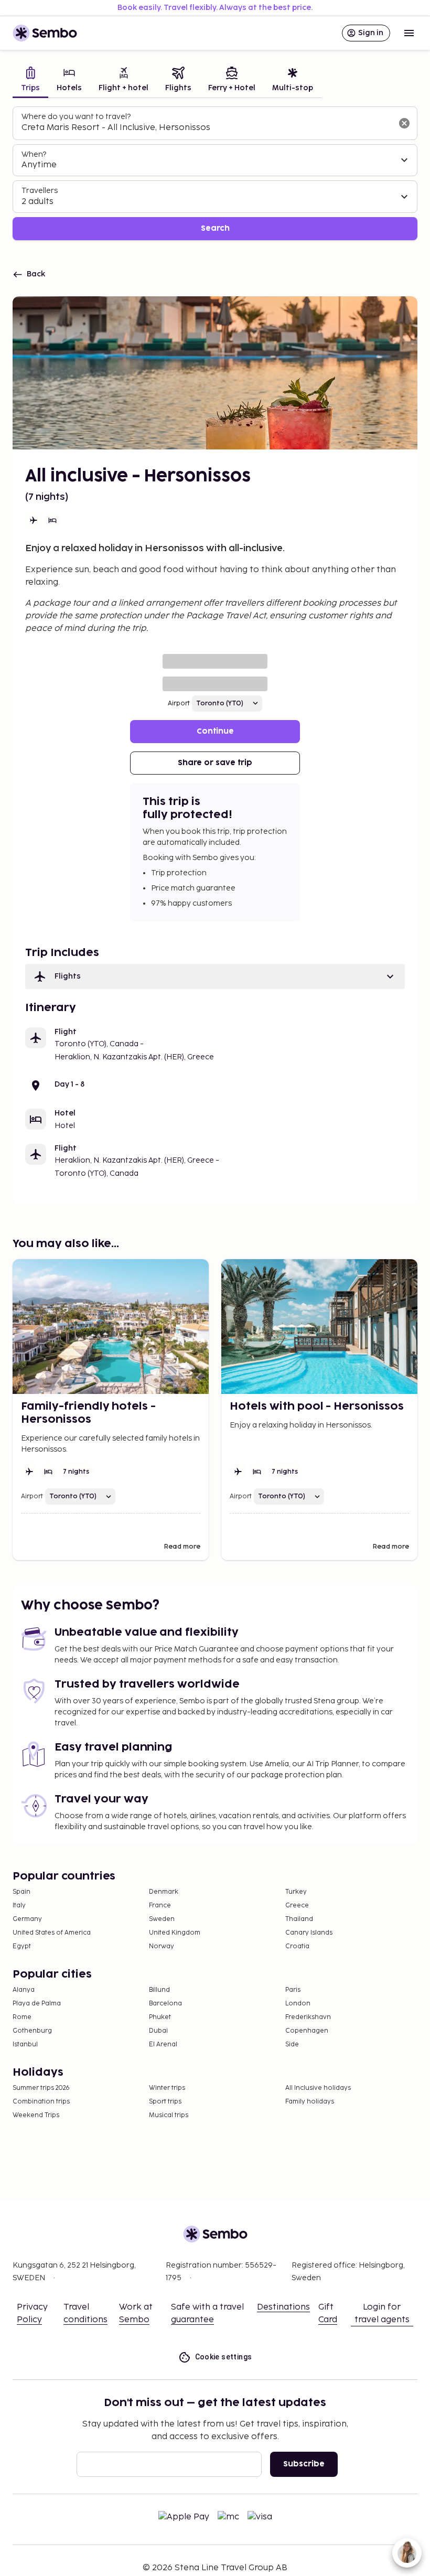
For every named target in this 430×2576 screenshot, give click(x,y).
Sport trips (165, 2102)
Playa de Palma (37, 2004)
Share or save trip (215, 763)
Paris (293, 1990)
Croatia (297, 1946)
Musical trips (169, 2115)
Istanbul (25, 2044)
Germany (27, 1919)
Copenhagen (307, 2031)
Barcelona (165, 2004)
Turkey (296, 1892)
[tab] (30, 80)
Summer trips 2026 (41, 2088)
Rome (22, 2017)
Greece (297, 1906)
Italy (19, 1906)
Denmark (164, 1892)
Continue (215, 731)
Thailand (299, 1919)
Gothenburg (32, 2031)
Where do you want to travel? (76, 117)
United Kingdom (175, 1933)
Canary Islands (309, 1933)
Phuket (160, 2017)
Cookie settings (224, 2357)
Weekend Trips (36, 2115)
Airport (179, 704)
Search (215, 228)
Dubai (158, 2031)
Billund (159, 1990)
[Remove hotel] (404, 123)
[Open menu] (409, 33)
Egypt (22, 1946)
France (160, 1906)
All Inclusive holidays (318, 2088)
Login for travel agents (382, 2314)
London (298, 2004)
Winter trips (167, 2088)
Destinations (283, 2307)
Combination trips (41, 2102)
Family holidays (310, 2102)
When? (34, 154)
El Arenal (163, 2044)
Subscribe (304, 2464)
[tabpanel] (215, 173)
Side (292, 2044)
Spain (21, 1892)
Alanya (24, 1990)
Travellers (40, 191)
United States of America (52, 1933)
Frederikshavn (308, 2017)
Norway (162, 1946)
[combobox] (207, 128)
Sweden (162, 1919)
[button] (215, 976)
